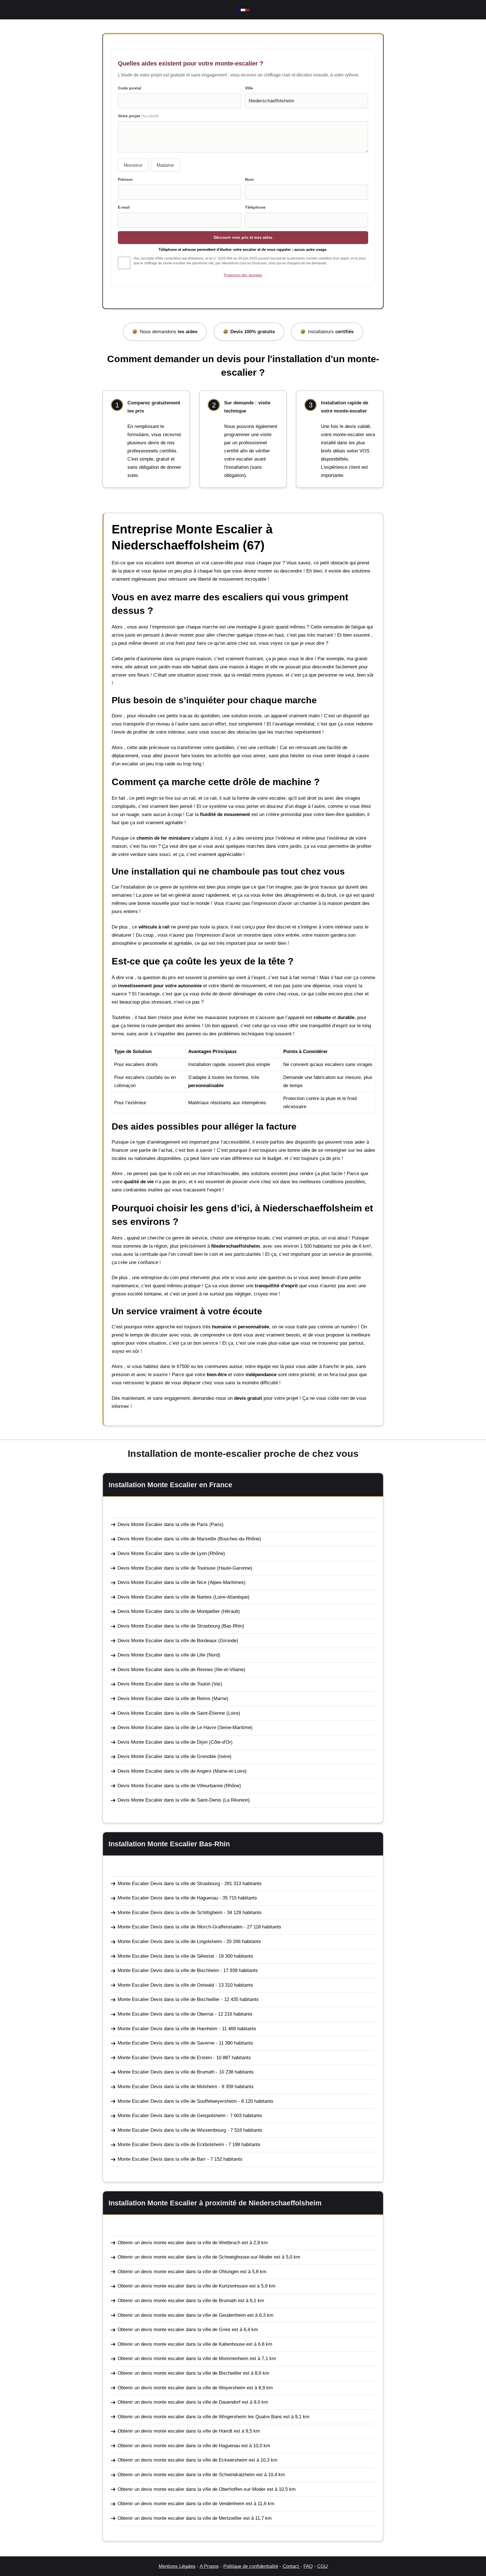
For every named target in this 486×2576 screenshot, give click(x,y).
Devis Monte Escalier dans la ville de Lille (161, 1655)
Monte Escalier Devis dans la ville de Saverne (166, 2043)
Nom (249, 179)
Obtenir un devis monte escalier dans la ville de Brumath (177, 2301)
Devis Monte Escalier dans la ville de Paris (163, 1524)
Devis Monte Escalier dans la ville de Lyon (162, 1553)
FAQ (308, 2566)
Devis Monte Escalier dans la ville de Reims (164, 1699)
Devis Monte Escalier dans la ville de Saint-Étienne (171, 1713)
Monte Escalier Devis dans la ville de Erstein (165, 2058)
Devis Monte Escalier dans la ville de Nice (162, 1582)
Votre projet (138, 116)
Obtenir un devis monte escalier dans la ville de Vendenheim (181, 2504)
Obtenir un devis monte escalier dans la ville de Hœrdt (175, 2431)
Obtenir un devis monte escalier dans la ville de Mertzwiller (180, 2518)
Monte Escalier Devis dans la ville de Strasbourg (169, 1884)
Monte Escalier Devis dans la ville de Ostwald (166, 1985)
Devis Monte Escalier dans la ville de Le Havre (167, 1728)
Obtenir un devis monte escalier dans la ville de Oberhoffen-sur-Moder (192, 2489)
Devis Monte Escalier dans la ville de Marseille (167, 1539)
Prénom (125, 179)
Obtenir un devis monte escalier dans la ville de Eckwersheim (182, 2460)
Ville (249, 88)
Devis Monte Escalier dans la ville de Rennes (165, 1670)
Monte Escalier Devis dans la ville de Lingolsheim (170, 1941)
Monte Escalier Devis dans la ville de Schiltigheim (170, 1913)
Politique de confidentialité (251, 2566)
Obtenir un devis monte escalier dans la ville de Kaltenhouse (181, 2344)
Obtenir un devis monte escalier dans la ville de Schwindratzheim (186, 2475)
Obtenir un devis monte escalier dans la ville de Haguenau (179, 2446)
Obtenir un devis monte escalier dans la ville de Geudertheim (182, 2315)
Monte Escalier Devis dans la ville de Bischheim (168, 1970)
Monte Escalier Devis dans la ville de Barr (162, 2159)
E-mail (124, 207)
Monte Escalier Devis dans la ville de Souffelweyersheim (177, 2101)
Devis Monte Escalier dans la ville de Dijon (163, 1742)
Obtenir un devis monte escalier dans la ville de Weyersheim (181, 2388)
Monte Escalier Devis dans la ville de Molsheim (167, 2087)
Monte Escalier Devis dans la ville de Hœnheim (167, 2029)
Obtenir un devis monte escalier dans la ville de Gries (174, 2330)
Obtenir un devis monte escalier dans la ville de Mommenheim (183, 2358)
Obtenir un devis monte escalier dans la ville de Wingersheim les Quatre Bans (200, 2417)
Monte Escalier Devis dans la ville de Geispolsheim (172, 2116)
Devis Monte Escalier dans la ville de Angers (165, 1771)
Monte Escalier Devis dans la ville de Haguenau (168, 1898)
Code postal (130, 88)
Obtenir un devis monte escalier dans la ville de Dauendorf (179, 2402)
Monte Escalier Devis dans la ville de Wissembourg (172, 2130)
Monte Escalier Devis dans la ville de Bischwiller (169, 1999)
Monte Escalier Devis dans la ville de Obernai (166, 2014)
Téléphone (255, 207)
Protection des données (243, 275)
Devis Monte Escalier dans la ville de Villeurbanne (170, 1786)
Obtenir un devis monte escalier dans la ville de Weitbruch (179, 2243)
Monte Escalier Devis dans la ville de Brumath (166, 2072)
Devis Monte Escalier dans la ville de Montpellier (169, 1611)
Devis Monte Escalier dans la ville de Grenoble (167, 1756)
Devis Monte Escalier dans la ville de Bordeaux (167, 1641)
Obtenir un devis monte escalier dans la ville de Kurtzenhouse (183, 2286)
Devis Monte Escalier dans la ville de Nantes (165, 1597)
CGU (322, 2566)
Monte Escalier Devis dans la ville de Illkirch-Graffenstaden (180, 1927)
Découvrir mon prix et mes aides (243, 237)
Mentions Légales (177, 2566)
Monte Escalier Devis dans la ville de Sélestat (166, 1956)
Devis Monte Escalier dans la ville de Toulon (164, 1684)
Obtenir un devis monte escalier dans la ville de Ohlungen (178, 2272)
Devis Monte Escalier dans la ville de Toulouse (166, 1568)
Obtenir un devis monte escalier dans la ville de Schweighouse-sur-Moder (195, 2257)
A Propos (209, 2566)
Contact (292, 2566)
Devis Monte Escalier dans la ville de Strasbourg (169, 1626)
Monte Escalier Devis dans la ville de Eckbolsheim (171, 2145)
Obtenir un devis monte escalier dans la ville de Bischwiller (180, 2373)
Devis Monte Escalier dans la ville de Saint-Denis (169, 1800)
